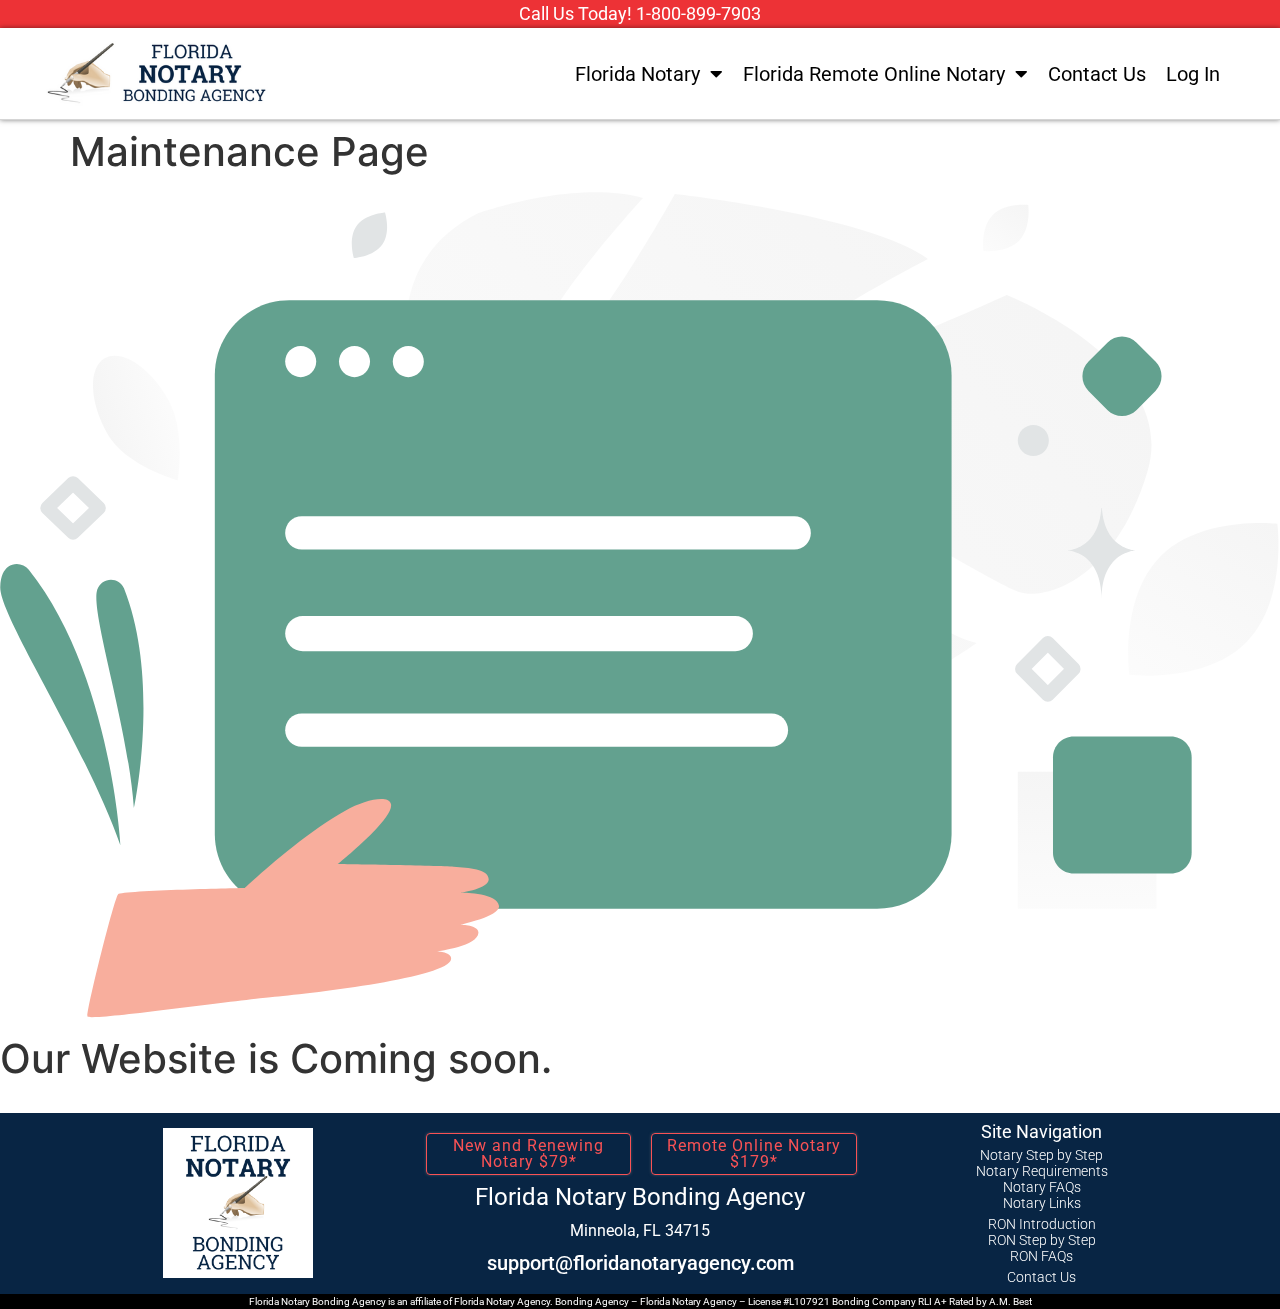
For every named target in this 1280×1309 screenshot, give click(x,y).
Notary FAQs (1042, 1187)
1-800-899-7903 (698, 13)
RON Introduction (1042, 1224)
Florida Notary (637, 74)
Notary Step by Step (1041, 1155)
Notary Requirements (1042, 1171)
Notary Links (1042, 1203)
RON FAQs (1041, 1256)
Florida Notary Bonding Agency (640, 1197)
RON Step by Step (1042, 1240)
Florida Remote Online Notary (874, 74)
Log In (1193, 74)
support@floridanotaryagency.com (640, 1263)
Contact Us (1097, 74)
